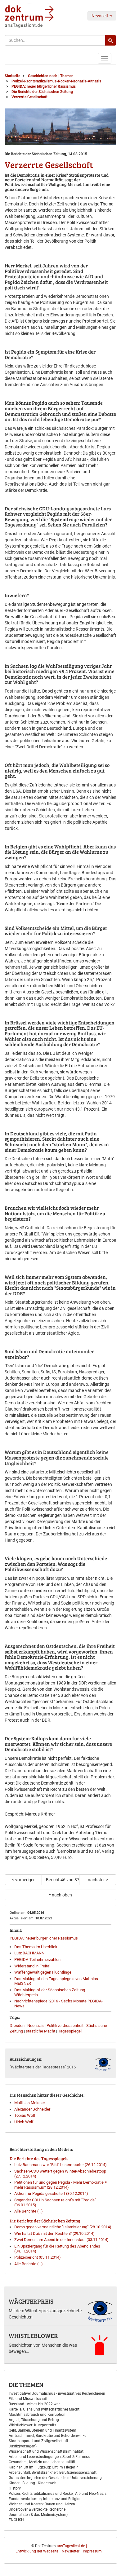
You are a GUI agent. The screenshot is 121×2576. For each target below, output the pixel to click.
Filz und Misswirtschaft (28, 2399)
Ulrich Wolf (24, 2122)
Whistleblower (33, 2336)
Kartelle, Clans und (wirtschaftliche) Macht (44, 2409)
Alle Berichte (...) (29, 2211)
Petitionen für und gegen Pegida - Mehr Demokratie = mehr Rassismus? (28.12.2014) (60, 2185)
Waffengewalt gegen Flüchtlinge (43, 1972)
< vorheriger (23, 1880)
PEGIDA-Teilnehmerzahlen (37, 1960)
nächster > (98, 1880)
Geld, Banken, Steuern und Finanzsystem (43, 2430)
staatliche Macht (40, 2031)
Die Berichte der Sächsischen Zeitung (45, 2221)
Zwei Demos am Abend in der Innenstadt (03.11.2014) (61, 2240)
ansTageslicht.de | (72, 2546)
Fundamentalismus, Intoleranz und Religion (45, 2499)
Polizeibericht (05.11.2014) (38, 2257)
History (15, 2488)
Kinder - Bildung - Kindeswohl (33, 2483)
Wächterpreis (31, 2301)
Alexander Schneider (32, 2109)
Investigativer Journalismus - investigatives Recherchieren (57, 2393)
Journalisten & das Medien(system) (38, 2515)
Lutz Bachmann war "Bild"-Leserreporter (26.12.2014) (60, 2165)
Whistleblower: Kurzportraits (32, 2425)
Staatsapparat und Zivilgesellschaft (38, 2441)
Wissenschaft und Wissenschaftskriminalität (46, 2451)
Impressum (92, 2551)
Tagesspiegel (70, 2031)
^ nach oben (60, 1895)
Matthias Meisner (30, 2103)
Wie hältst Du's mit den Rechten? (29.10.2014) (54, 2233)
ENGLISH (16, 2520)
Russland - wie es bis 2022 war (34, 2404)
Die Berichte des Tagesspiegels (39, 2158)
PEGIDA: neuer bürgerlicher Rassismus (44, 1938)
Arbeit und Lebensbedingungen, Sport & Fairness (49, 2457)
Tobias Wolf (25, 2115)
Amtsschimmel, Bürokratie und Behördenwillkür (48, 2436)
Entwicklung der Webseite (37, 2551)
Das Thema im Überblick (36, 1947)
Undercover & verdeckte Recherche (37, 2509)
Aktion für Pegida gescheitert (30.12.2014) (51, 2193)
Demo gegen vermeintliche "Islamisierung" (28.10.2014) (63, 2227)
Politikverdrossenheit (65, 2026)
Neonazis (36, 2026)
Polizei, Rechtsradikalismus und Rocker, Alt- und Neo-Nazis (58, 2494)
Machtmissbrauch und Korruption (37, 2415)
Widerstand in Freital (32, 1966)
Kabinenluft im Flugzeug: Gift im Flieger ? (43, 2467)
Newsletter (102, 16)
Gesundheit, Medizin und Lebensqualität (42, 2462)
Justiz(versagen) (23, 2446)
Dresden (17, 2026)
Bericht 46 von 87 (63, 1880)
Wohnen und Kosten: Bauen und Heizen (42, 2504)
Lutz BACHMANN (29, 1953)
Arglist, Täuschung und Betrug (34, 2420)
